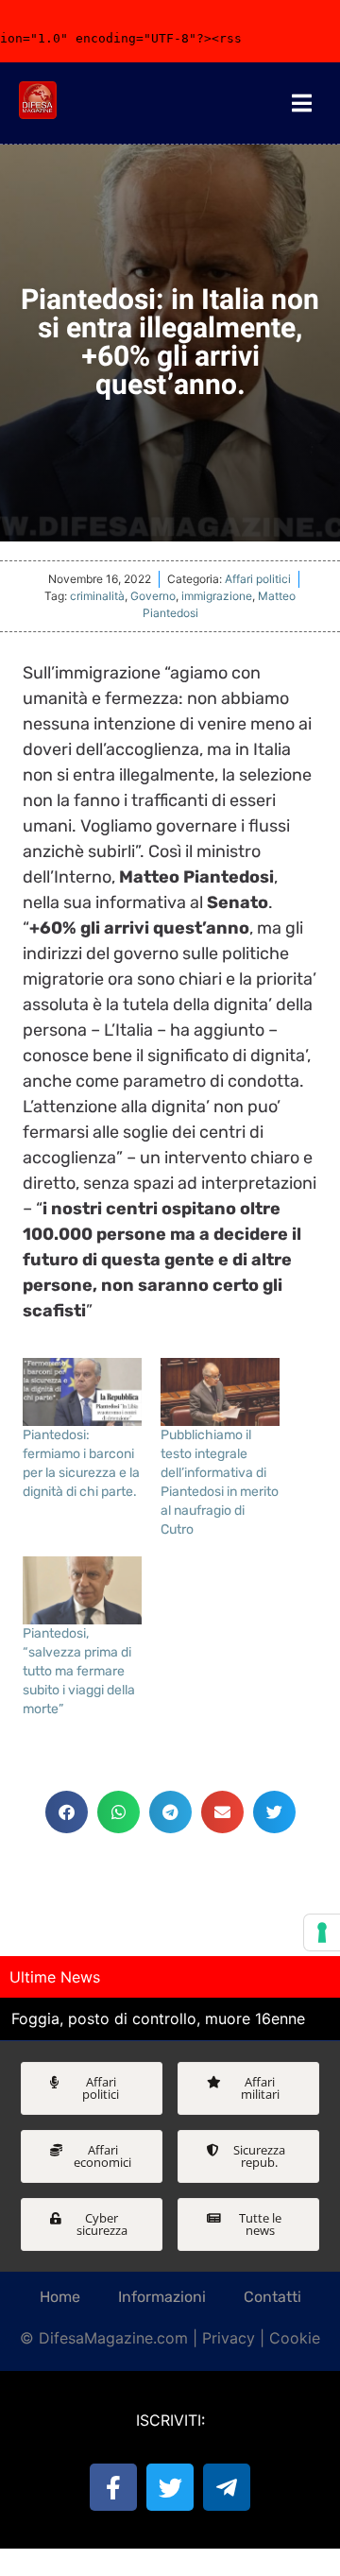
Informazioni (162, 2297)
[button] (67, 1812)
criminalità (97, 596)
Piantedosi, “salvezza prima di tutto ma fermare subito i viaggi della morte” (79, 1671)
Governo (153, 596)
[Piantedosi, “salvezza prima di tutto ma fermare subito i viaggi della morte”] (82, 1590)
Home (60, 2297)
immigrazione (217, 596)
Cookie (295, 2338)
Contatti (272, 2297)
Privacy (229, 2338)
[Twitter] (170, 2487)
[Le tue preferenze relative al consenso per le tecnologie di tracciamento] (322, 1932)
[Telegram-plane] (227, 2487)
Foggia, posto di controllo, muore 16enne (158, 2018)
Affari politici (258, 579)
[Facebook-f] (113, 2487)
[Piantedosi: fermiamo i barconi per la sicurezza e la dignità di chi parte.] (82, 1392)
